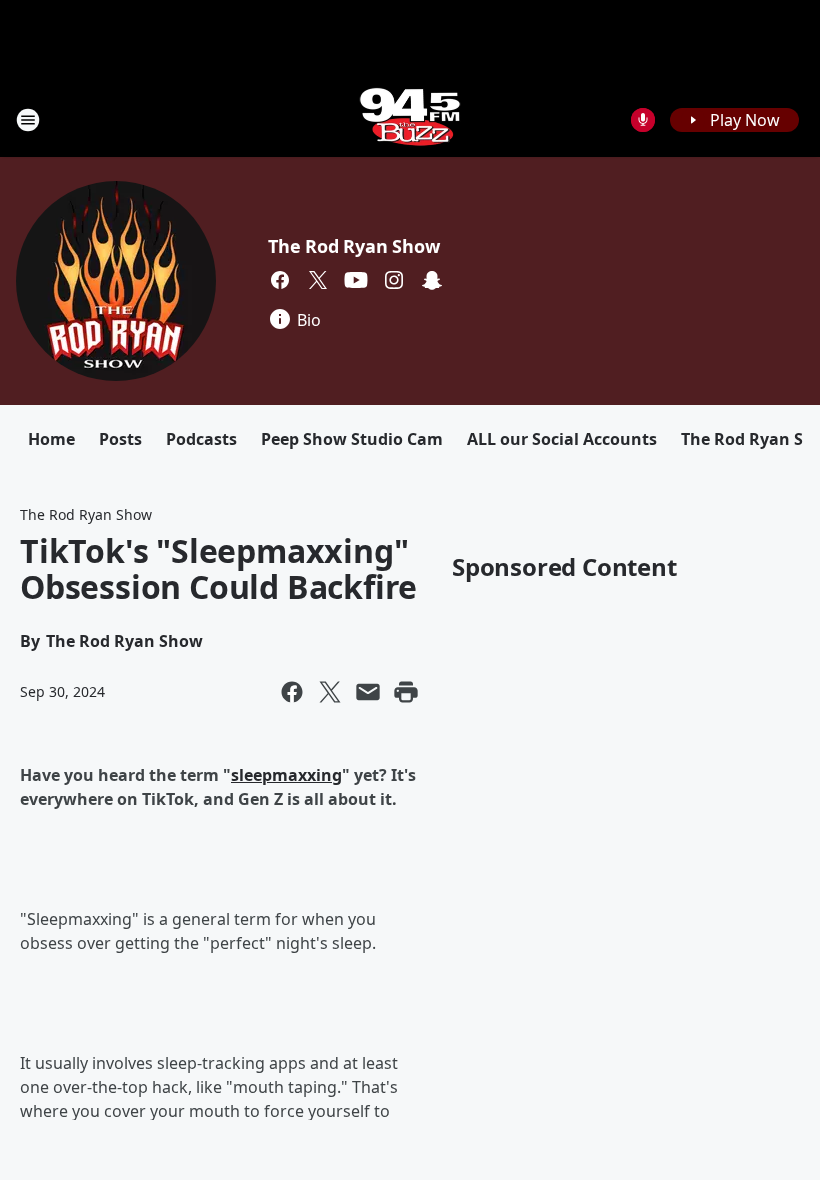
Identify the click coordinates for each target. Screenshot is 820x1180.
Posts (120, 439)
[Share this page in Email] (368, 692)
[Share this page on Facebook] (292, 692)
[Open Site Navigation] (28, 120)
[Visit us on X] (318, 280)
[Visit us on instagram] (394, 280)
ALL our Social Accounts (562, 439)
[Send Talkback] (643, 120)
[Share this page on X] (330, 692)
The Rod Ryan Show (354, 246)
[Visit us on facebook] (280, 280)
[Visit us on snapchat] (432, 280)
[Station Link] (410, 119)
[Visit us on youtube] (356, 280)
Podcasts (201, 439)
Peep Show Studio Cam (352, 439)
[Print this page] (406, 692)
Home (51, 439)
